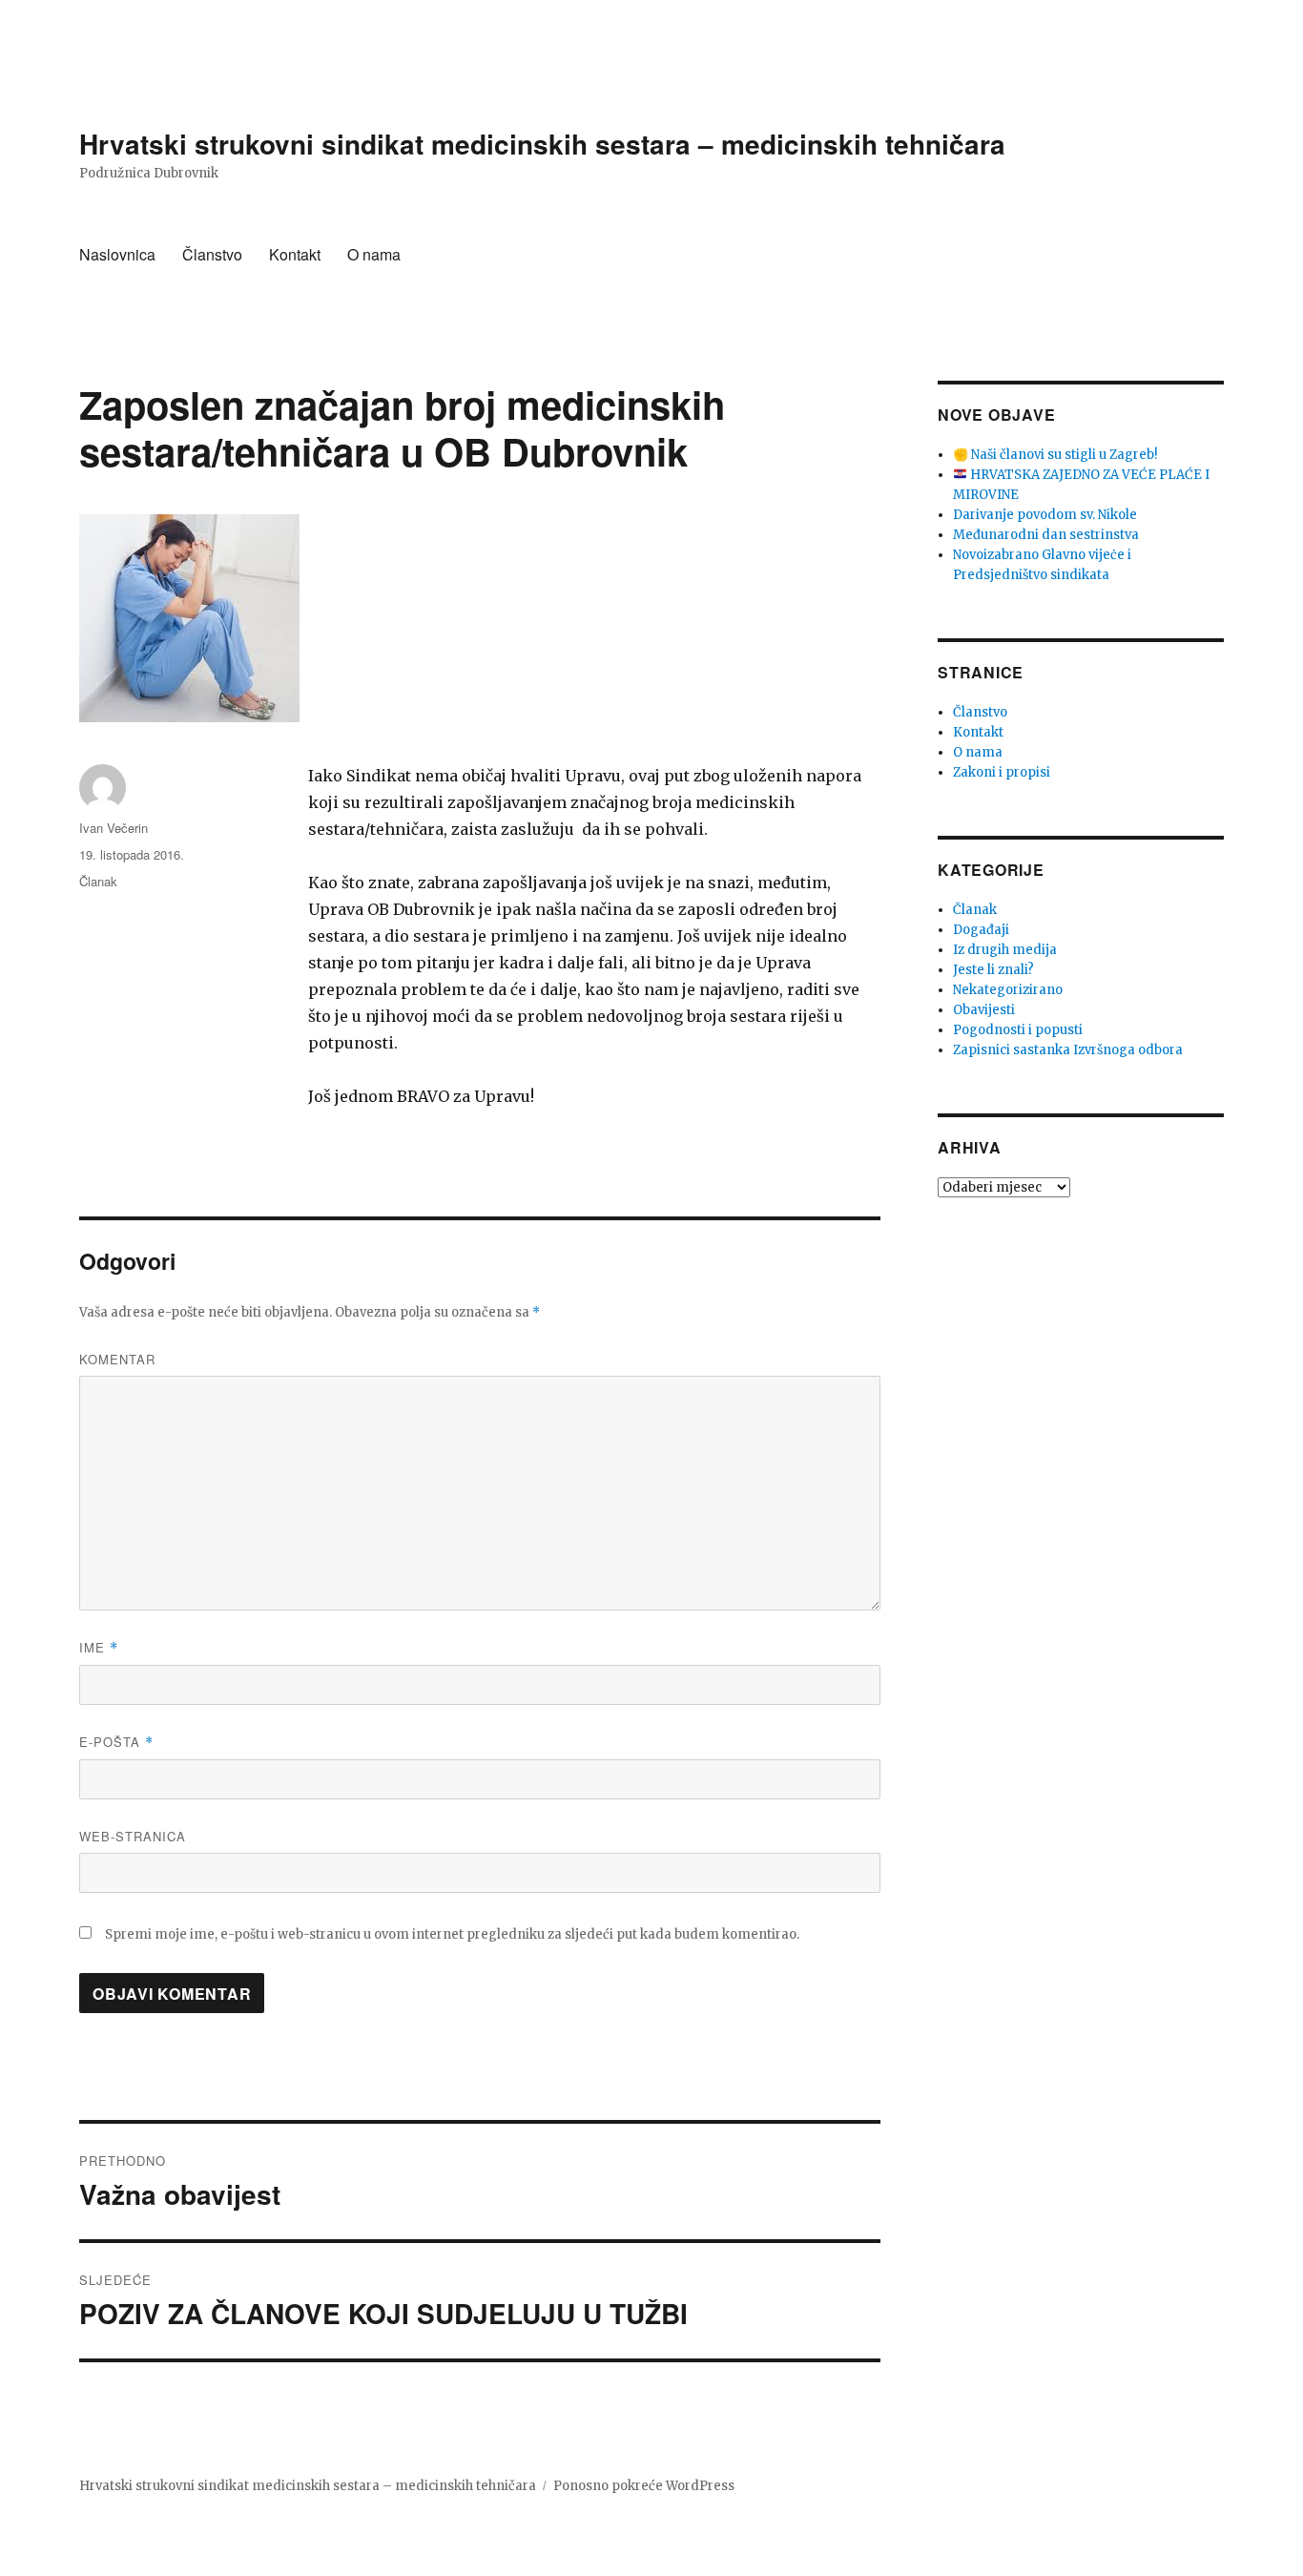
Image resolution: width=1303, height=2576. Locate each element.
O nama (374, 254)
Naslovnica (117, 254)
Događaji (981, 930)
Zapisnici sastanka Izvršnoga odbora (1068, 1050)
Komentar (117, 1359)
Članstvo (212, 254)
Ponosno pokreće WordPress (644, 2486)
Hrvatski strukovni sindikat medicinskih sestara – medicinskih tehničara (542, 144)
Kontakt (295, 254)
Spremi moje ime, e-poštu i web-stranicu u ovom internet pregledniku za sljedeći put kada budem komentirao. (452, 1934)
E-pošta (116, 1742)
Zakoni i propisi (1002, 772)
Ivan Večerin (114, 828)
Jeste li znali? (993, 970)
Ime (99, 1647)
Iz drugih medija (1005, 950)
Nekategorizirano (1008, 990)
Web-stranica (133, 1836)
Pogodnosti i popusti (1018, 1030)
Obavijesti (984, 1010)
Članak (98, 881)
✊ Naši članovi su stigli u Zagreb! (1055, 455)
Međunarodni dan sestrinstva (1046, 535)
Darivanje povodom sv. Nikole (1045, 515)
